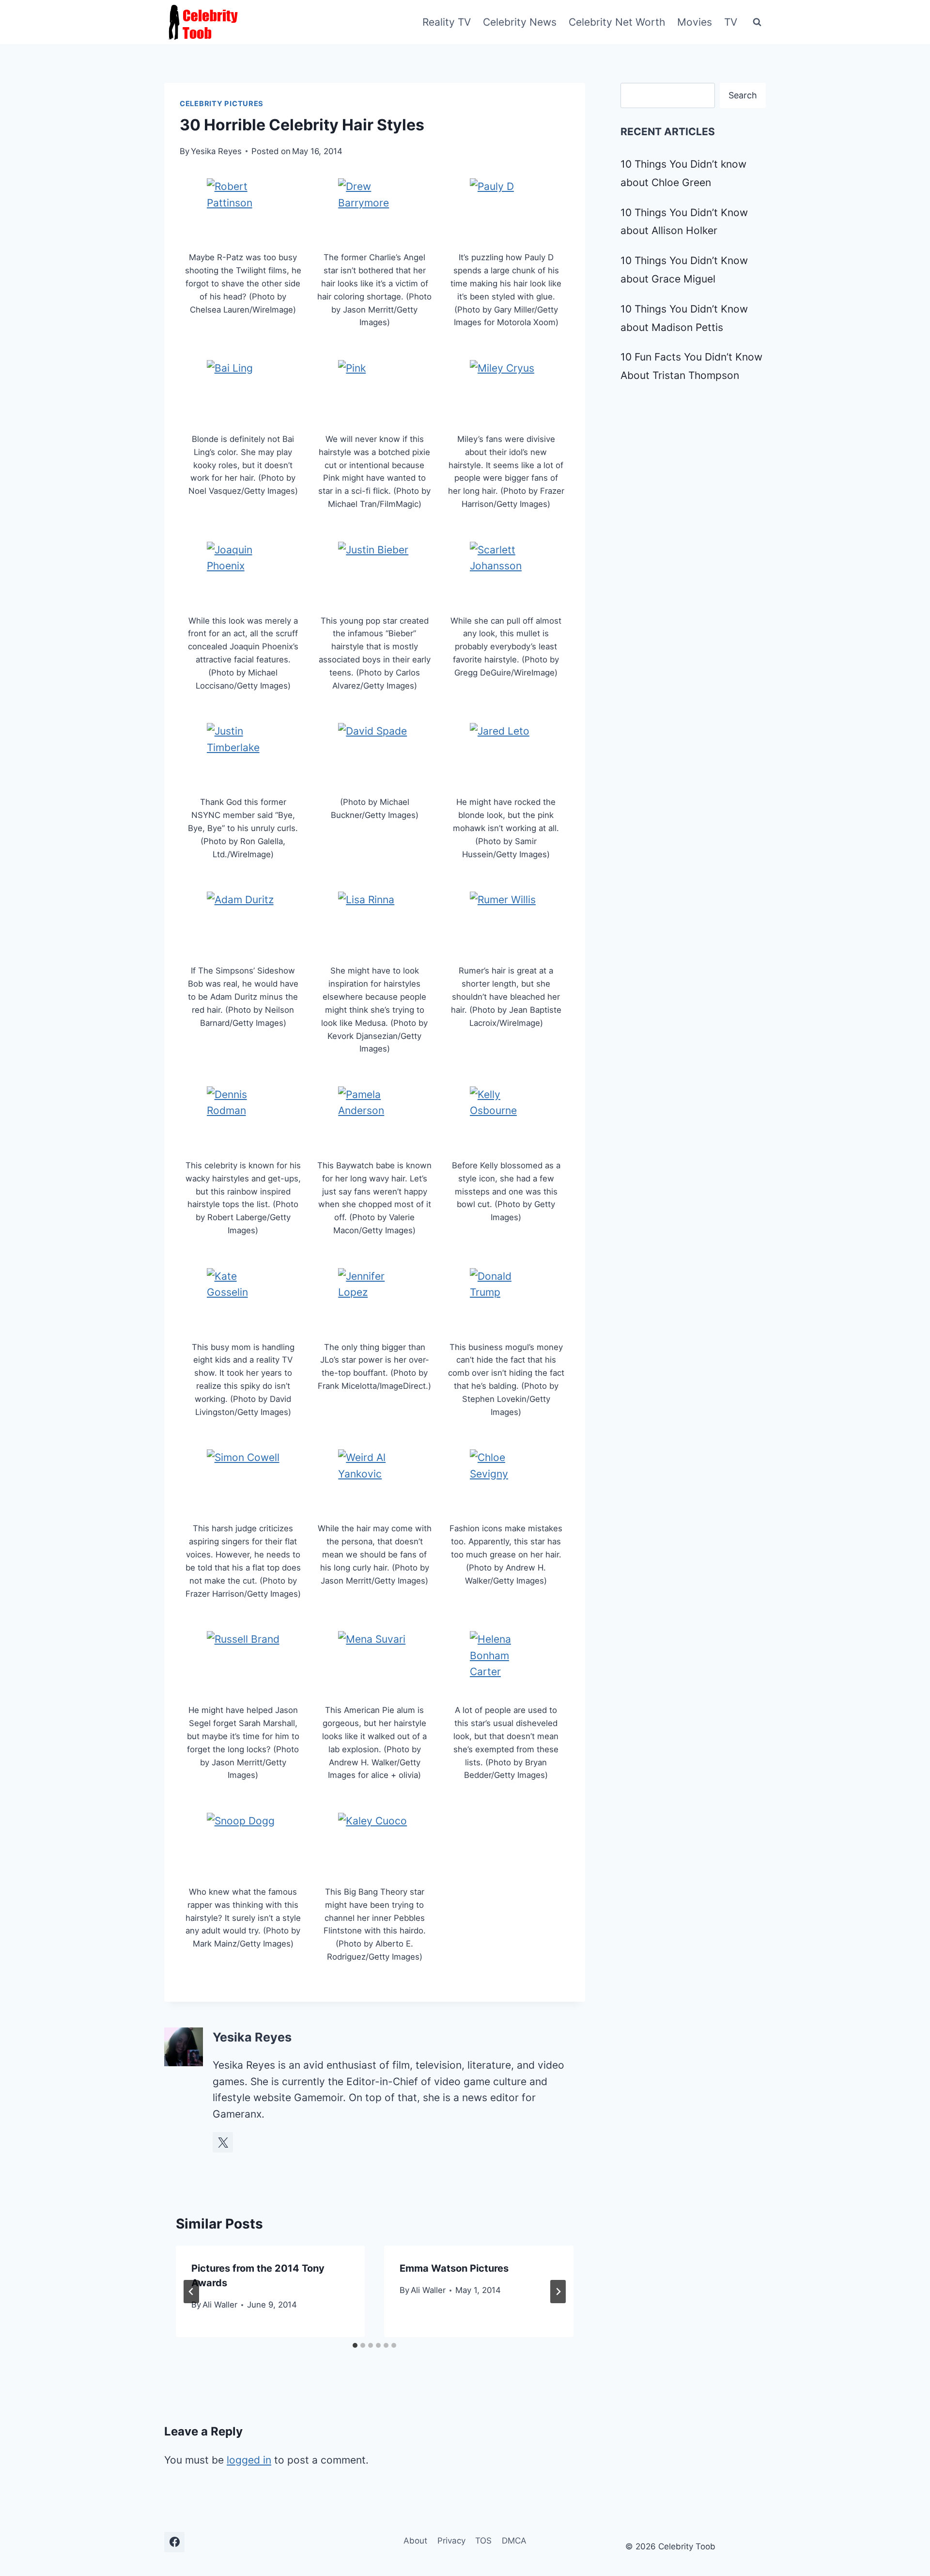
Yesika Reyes (216, 151)
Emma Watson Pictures (454, 2268)
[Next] (558, 2292)
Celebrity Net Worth (617, 22)
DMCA (514, 2541)
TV (731, 22)
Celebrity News (520, 22)
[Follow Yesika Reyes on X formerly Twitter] (223, 2142)
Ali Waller (220, 2305)
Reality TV (447, 22)
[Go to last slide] (191, 2292)
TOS (483, 2541)
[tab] (355, 2345)
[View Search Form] (757, 22)
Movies (695, 22)
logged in (249, 2460)
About (415, 2541)
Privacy (451, 2541)
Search (743, 95)
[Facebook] (174, 2542)
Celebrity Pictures (222, 104)
